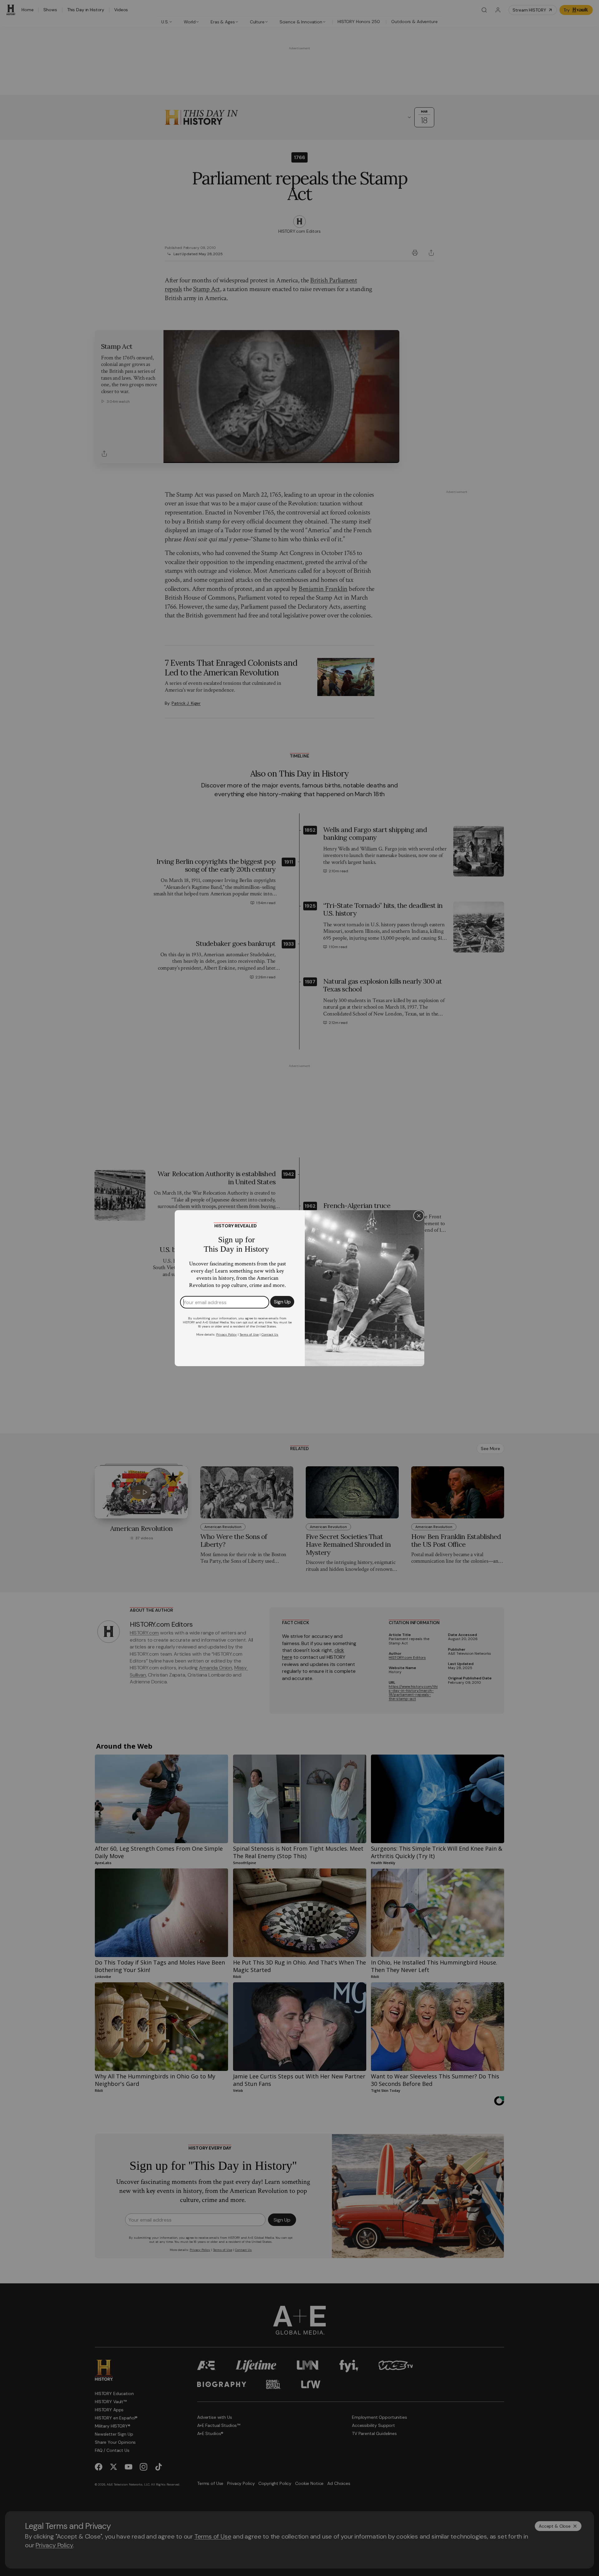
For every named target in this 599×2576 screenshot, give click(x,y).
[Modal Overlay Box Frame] (299, 1288)
